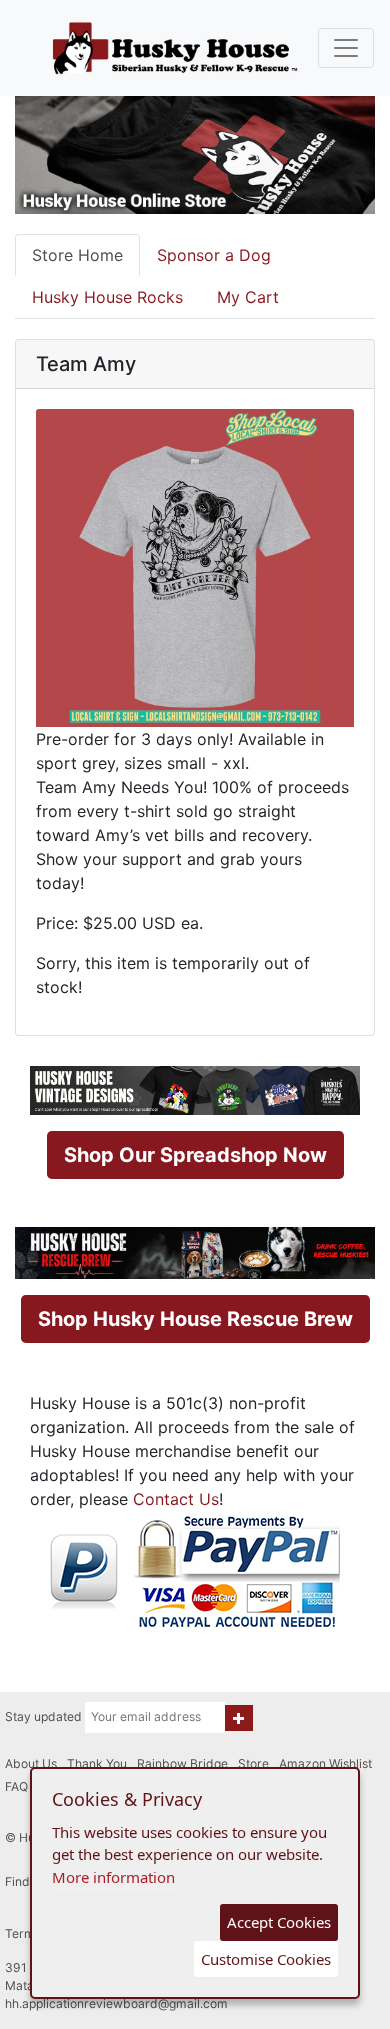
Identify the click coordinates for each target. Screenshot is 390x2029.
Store (253, 1763)
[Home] (175, 48)
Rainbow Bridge (182, 1763)
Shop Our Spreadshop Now (195, 1155)
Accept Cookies (279, 1922)
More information (113, 1877)
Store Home (77, 255)
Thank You (97, 1763)
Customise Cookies (266, 1959)
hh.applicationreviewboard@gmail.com (116, 2003)
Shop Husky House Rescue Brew (195, 1319)
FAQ (16, 1786)
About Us (31, 1763)
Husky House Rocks (107, 297)
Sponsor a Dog (214, 255)
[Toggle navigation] (346, 48)
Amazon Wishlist (325, 1763)
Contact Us (176, 1499)
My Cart (248, 297)
